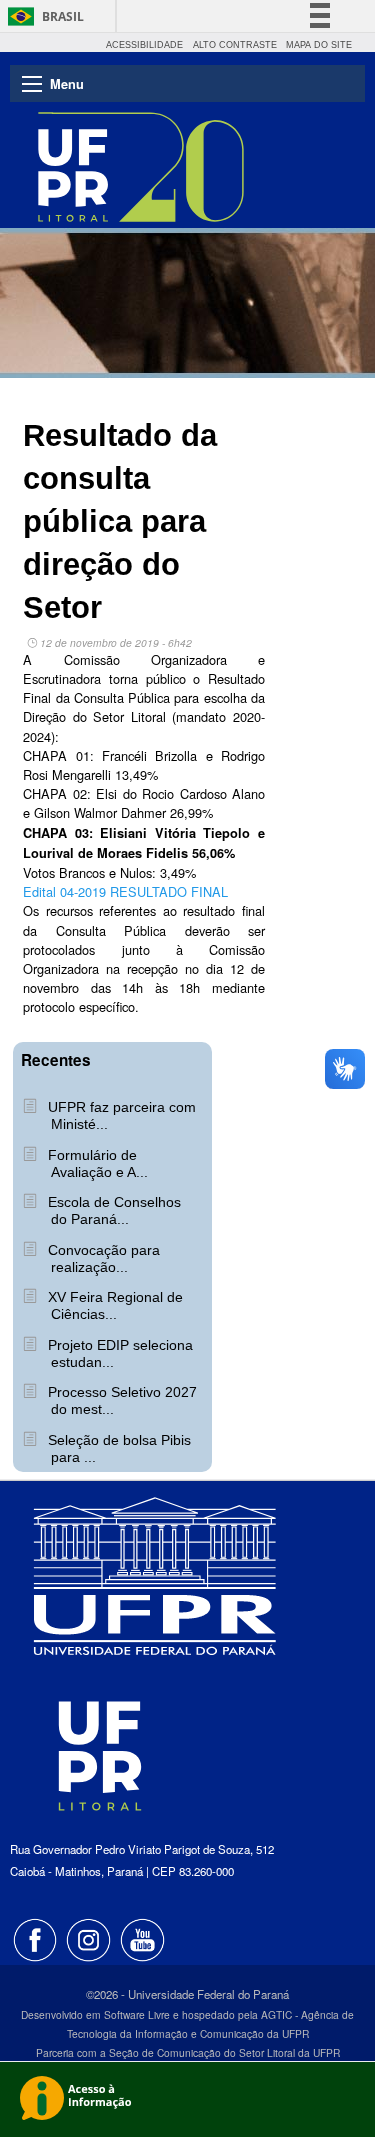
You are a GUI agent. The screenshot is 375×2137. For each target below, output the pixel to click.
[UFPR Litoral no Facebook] (37, 1937)
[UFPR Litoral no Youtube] (143, 1937)
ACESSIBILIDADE (144, 45)
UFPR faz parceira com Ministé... (120, 1115)
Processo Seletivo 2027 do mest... (120, 1400)
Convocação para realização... (102, 1258)
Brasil (63, 16)
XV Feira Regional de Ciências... (113, 1305)
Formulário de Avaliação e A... (96, 1163)
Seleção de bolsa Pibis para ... (117, 1448)
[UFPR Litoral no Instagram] (91, 1937)
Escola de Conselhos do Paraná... (112, 1210)
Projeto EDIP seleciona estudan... (118, 1353)
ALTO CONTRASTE (235, 45)
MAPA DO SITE (319, 45)
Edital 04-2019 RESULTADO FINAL (125, 891)
